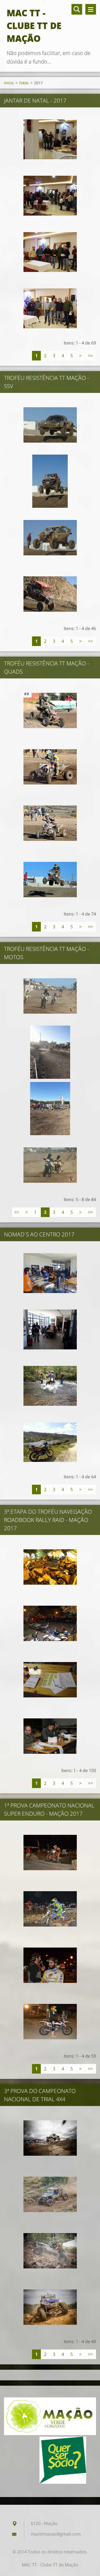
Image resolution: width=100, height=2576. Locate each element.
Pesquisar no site (77, 9)
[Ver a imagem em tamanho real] (50, 139)
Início (9, 83)
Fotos (24, 83)
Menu (91, 9)
